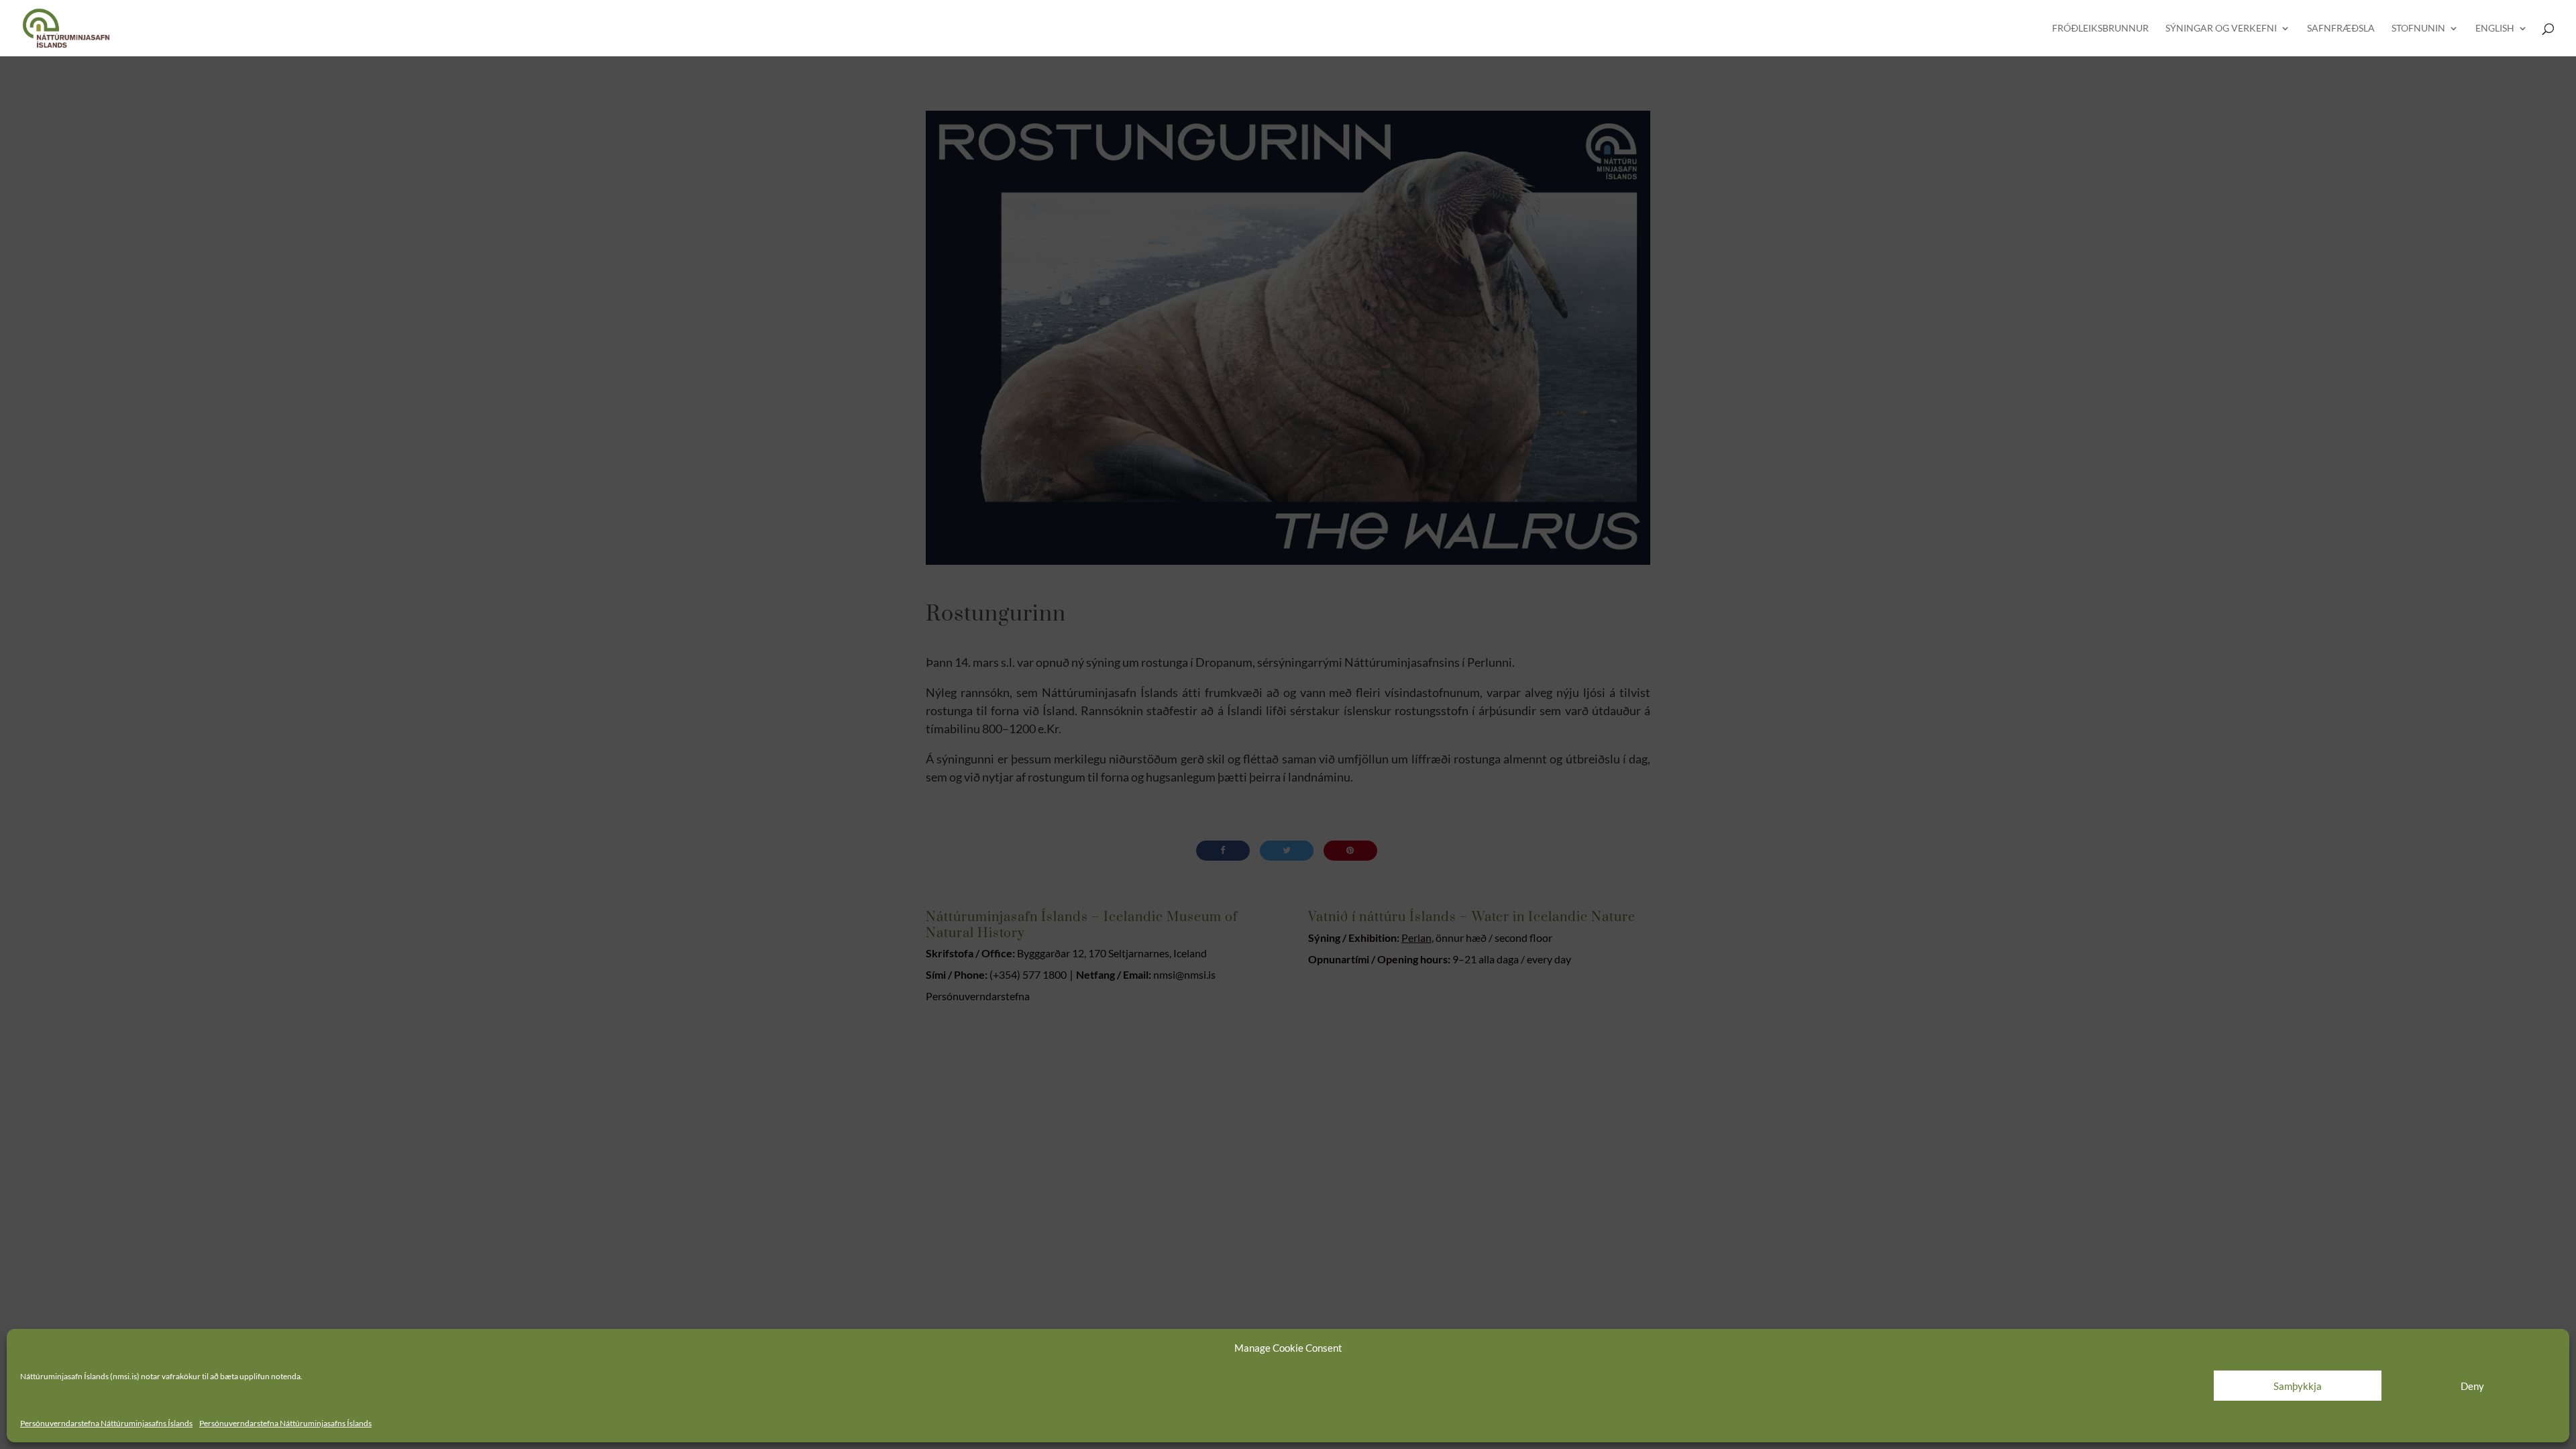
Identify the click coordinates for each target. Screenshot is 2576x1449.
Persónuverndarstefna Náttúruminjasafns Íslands (106, 1423)
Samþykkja (2298, 1386)
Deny (2472, 1386)
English (2495, 29)
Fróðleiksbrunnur (2100, 29)
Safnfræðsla (2341, 29)
